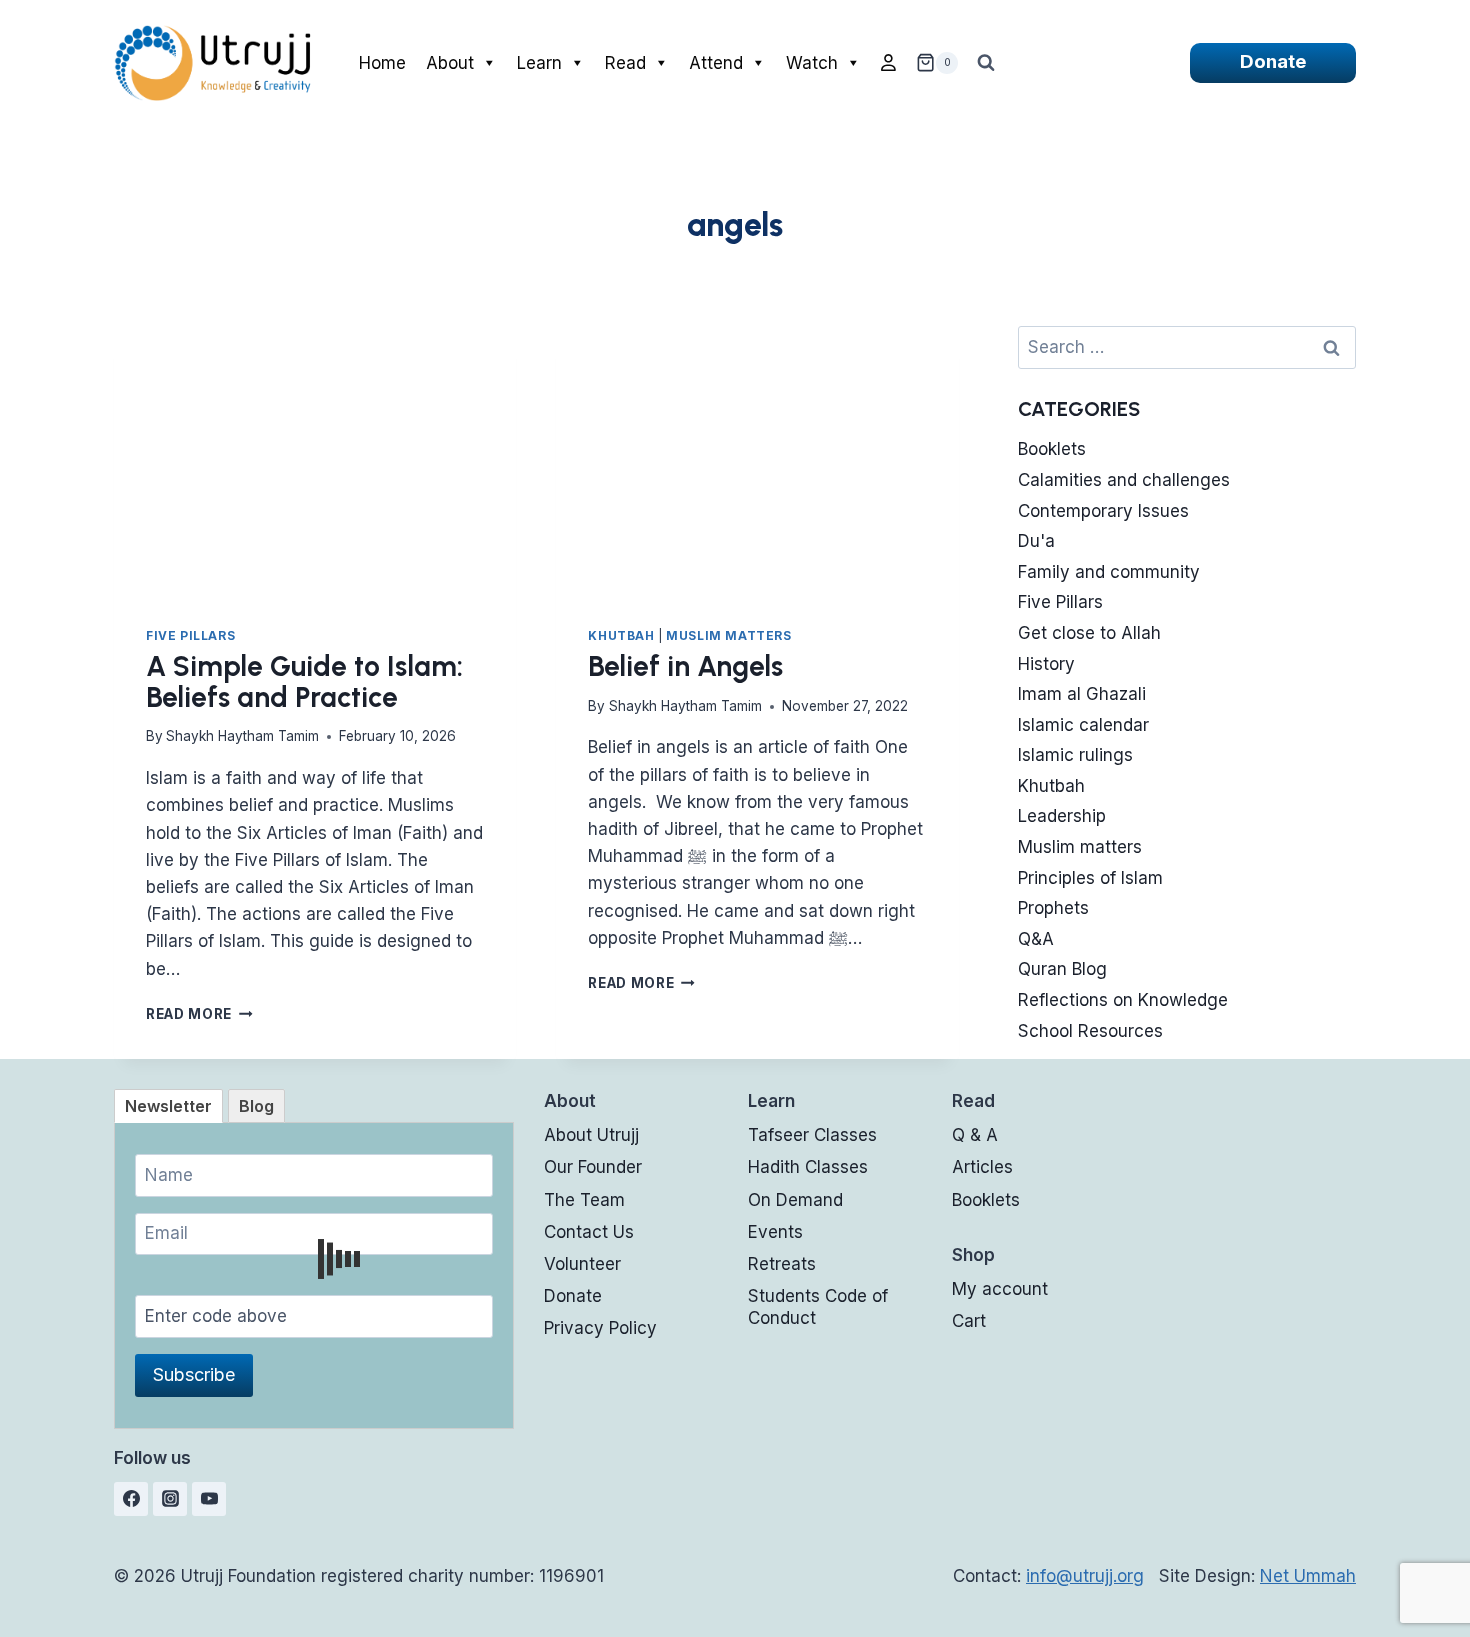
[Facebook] (131, 1499)
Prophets (1053, 908)
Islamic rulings (1075, 755)
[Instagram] (170, 1499)
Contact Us (589, 1232)
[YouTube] (209, 1499)
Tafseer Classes (812, 1135)
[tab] (168, 1106)
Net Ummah (1308, 1576)
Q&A (1036, 939)
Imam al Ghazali (1082, 694)
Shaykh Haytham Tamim (242, 736)
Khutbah (621, 635)
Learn (539, 63)
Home (382, 63)
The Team (584, 1200)
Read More (199, 1014)
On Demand (795, 1200)
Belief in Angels (685, 666)
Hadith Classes (808, 1167)
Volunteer (582, 1264)
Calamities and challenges (1124, 480)
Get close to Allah (1089, 633)
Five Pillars (190, 635)
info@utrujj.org (1085, 1576)
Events (775, 1232)
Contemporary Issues (1103, 511)
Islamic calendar (1083, 725)
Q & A (975, 1135)
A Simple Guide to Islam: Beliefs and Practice (304, 681)
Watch (812, 63)
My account (1000, 1289)
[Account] (888, 63)
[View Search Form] (986, 63)
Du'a (1036, 541)
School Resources (1090, 1031)
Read (625, 63)
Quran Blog (1062, 969)
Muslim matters (728, 635)
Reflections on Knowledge (1123, 1000)
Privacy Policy (600, 1328)
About (450, 63)
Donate (1273, 61)
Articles (982, 1167)
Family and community (1109, 572)
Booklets (1052, 449)
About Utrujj (591, 1135)
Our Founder (593, 1167)
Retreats (782, 1264)
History (1046, 664)
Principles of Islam (1090, 878)
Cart (969, 1321)
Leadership (1062, 816)
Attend (716, 63)
